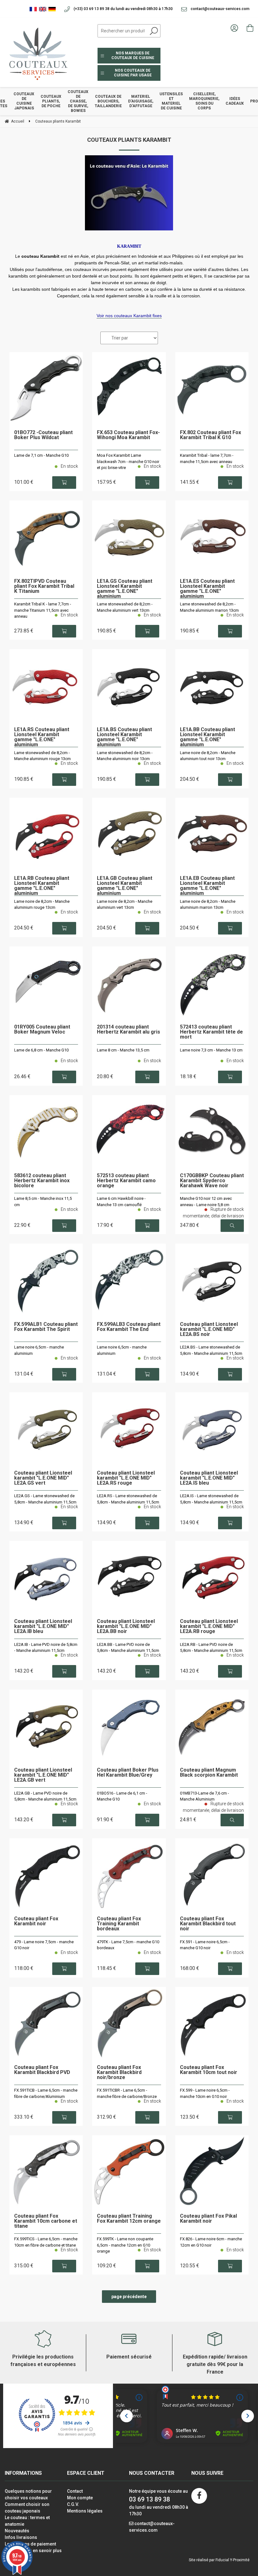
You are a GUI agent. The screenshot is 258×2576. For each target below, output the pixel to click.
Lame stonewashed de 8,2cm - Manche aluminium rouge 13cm (42, 756)
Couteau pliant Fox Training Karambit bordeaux (119, 1924)
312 (107, 2117)
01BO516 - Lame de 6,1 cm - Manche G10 (122, 1796)
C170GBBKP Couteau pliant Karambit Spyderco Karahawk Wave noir (212, 1181)
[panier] (250, 28)
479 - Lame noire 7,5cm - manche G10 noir (44, 1945)
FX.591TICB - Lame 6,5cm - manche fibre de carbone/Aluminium (46, 2093)
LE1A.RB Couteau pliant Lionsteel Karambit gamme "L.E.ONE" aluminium (42, 886)
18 (188, 1076)
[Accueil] (36, 53)
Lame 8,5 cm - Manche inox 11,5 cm (43, 1202)
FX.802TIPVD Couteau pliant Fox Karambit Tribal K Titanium (44, 586)
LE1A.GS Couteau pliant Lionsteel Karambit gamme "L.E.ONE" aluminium (125, 589)
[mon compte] (234, 28)
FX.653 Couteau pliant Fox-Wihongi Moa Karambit (128, 435)
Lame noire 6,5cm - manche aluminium (39, 1350)
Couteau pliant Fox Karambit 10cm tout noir (209, 2070)
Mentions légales (85, 2511)
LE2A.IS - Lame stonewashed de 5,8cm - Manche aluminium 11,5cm (211, 1499)
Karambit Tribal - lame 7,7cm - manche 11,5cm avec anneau (207, 458)
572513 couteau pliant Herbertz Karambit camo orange (126, 1181)
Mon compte (80, 2498)
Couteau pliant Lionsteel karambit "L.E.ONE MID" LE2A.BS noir (209, 1329)
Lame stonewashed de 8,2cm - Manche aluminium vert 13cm (125, 607)
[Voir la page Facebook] (199, 2496)
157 (107, 482)
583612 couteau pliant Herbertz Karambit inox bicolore (42, 1181)
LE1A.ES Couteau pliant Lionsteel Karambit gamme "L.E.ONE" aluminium (207, 589)
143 (24, 1671)
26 (22, 1076)
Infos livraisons (21, 2537)
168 (190, 1968)
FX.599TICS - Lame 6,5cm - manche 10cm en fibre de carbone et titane (46, 2242)
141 (190, 482)
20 (105, 1076)
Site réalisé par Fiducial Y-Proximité (219, 2560)
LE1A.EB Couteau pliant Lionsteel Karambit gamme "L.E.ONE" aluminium (207, 886)
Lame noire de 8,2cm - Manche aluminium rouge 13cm (42, 905)
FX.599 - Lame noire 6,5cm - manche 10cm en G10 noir (205, 2093)
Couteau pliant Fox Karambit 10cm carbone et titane (46, 2221)
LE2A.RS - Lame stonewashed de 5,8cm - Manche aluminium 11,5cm (128, 1499)
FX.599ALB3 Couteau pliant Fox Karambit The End (129, 1327)
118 (24, 1968)
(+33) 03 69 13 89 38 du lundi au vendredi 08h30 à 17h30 (123, 9)
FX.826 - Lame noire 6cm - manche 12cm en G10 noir (211, 2242)
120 (190, 2266)
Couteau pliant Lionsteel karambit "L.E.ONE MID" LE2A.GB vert (43, 1775)
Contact (75, 2491)
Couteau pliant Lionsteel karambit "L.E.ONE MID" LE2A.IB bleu (43, 1627)
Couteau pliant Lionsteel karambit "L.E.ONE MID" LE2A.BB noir (126, 1627)
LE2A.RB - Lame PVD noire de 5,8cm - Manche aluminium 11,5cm (211, 1648)
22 (22, 1225)
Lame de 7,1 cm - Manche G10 (41, 455)
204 (190, 779)
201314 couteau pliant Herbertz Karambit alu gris (129, 1030)
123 (190, 2117)
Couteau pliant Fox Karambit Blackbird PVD (42, 2070)
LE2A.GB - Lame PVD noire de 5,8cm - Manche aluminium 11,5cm (45, 1796)
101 (24, 482)
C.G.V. (73, 2504)
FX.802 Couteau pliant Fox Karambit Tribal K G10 (210, 435)
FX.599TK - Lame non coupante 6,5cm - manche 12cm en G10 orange (125, 2245)
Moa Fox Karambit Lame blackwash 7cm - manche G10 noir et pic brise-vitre (128, 461)
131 (24, 1374)
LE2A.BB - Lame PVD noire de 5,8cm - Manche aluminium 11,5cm (128, 1648)
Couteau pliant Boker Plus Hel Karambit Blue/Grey (128, 1773)
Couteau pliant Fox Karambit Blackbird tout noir (208, 1924)
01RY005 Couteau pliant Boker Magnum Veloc (42, 1030)
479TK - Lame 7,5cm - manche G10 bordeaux (128, 1945)
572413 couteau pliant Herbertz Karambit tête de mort (211, 1032)
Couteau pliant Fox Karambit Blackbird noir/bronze (119, 2073)
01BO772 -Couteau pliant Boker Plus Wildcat (43, 435)
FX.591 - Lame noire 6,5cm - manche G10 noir (205, 1945)
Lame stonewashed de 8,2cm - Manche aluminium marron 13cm (209, 607)
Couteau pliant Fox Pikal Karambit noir (208, 2219)
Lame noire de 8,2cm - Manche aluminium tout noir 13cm (208, 756)
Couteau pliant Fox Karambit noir (36, 1921)
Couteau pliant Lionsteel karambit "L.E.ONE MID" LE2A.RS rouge (126, 1478)
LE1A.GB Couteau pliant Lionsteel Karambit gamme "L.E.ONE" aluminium (125, 886)
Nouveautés (17, 2531)
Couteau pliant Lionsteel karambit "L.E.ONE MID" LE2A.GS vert (43, 1478)
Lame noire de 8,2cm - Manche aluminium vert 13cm (125, 905)
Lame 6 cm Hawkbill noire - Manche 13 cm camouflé (121, 1202)
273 (24, 631)
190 (107, 631)
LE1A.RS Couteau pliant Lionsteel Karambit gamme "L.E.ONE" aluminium (42, 737)
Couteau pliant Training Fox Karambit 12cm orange (129, 2219)
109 (107, 2266)
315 (24, 2266)
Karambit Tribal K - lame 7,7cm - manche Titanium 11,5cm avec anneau (43, 610)
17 (105, 1225)
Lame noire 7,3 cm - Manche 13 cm (211, 1050)
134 (190, 1374)
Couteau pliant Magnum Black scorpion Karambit (209, 1773)
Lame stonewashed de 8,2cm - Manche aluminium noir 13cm (125, 756)
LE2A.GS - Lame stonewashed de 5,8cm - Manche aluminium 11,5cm (45, 1499)
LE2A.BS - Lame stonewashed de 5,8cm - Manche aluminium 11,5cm (211, 1350)
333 (24, 2117)
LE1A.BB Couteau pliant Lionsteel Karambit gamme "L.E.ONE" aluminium (208, 737)
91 (105, 1820)
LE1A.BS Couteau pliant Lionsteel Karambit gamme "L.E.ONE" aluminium (124, 737)
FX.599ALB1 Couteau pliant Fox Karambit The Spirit (46, 1327)
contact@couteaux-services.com (220, 9)
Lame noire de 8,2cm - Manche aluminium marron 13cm (208, 905)
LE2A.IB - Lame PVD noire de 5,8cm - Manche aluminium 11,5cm (46, 1648)
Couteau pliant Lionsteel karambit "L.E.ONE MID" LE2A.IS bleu (209, 1478)
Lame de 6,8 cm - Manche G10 (41, 1050)
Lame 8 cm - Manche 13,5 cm (123, 1050)
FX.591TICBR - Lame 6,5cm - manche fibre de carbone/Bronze (127, 2093)
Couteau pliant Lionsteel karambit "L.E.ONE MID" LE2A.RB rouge (209, 1627)
